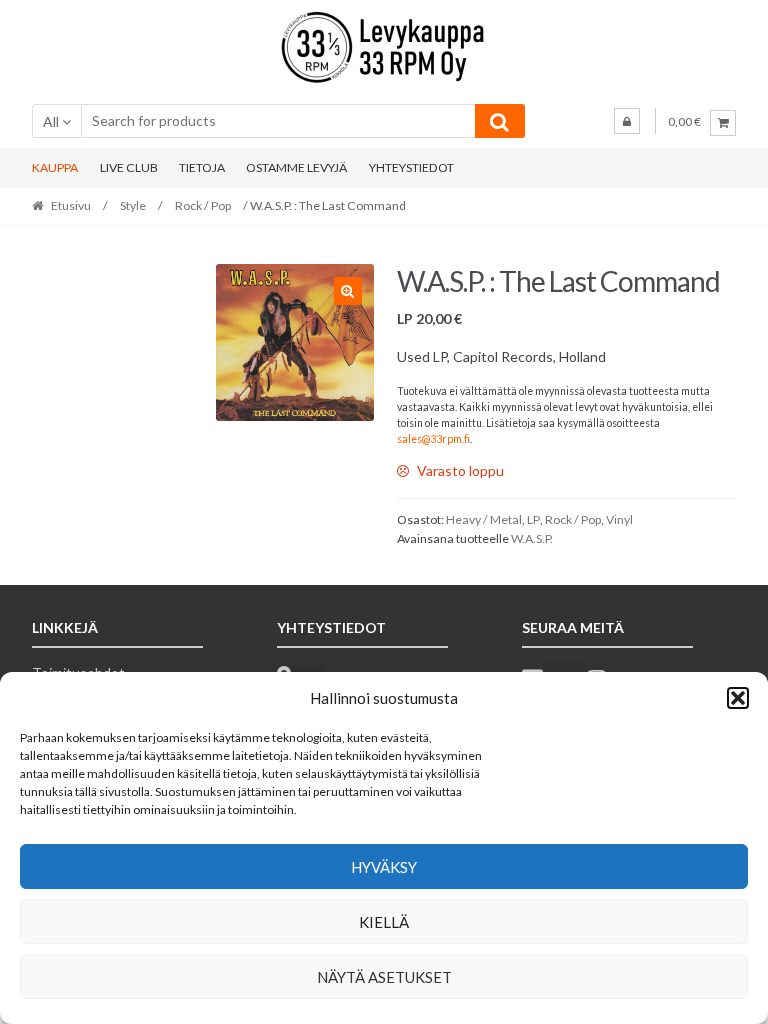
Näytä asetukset (384, 977)
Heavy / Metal (484, 519)
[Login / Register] (627, 121)
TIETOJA (202, 167)
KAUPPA (55, 167)
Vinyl (619, 519)
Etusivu (71, 205)
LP (533, 519)
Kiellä (384, 922)
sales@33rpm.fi (433, 439)
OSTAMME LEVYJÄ (296, 167)
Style (133, 205)
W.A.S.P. (532, 538)
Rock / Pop (203, 205)
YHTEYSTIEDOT (411, 167)
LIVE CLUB (129, 167)
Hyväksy (384, 867)
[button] (738, 698)
